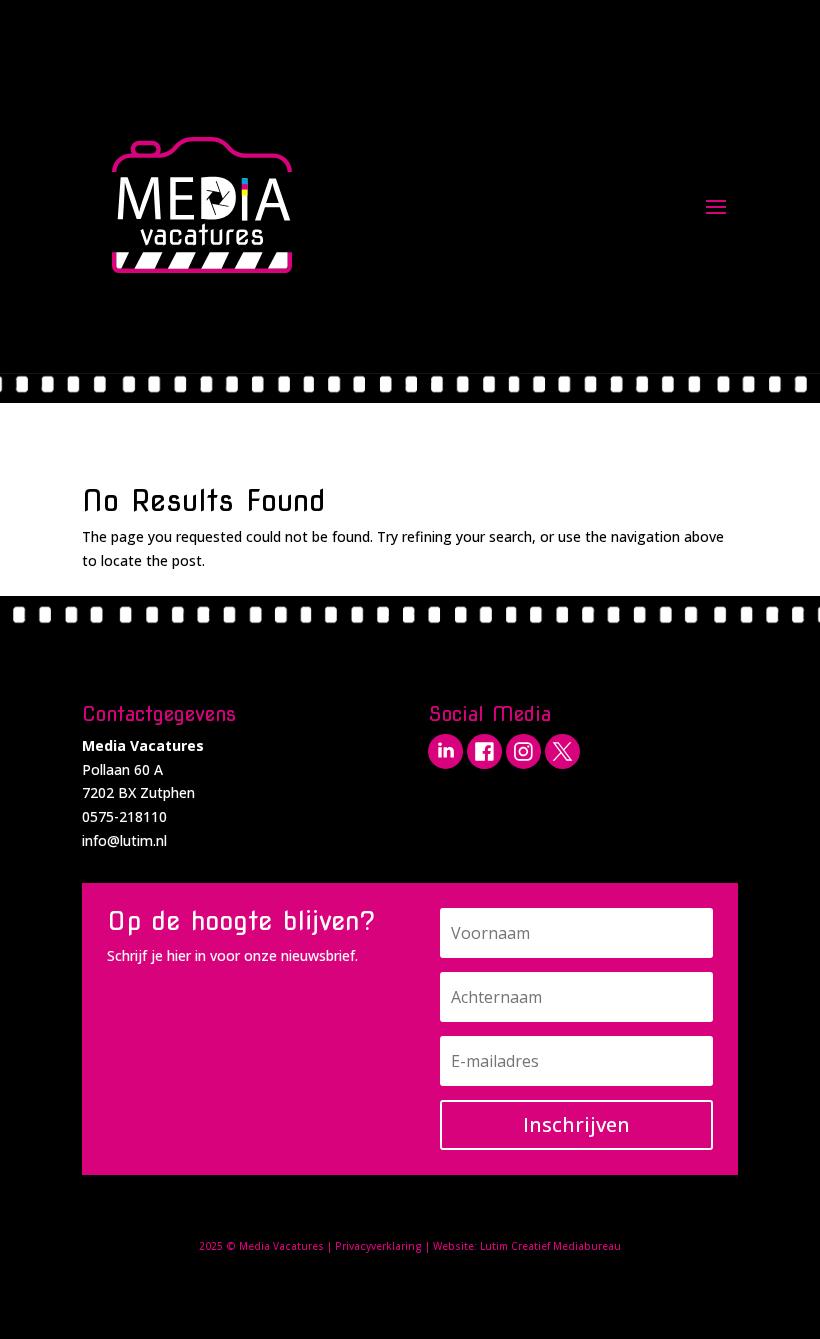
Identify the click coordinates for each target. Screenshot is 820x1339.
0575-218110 (124, 816)
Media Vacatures (281, 1246)
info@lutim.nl (124, 840)
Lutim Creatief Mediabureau (550, 1246)
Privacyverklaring (378, 1246)
